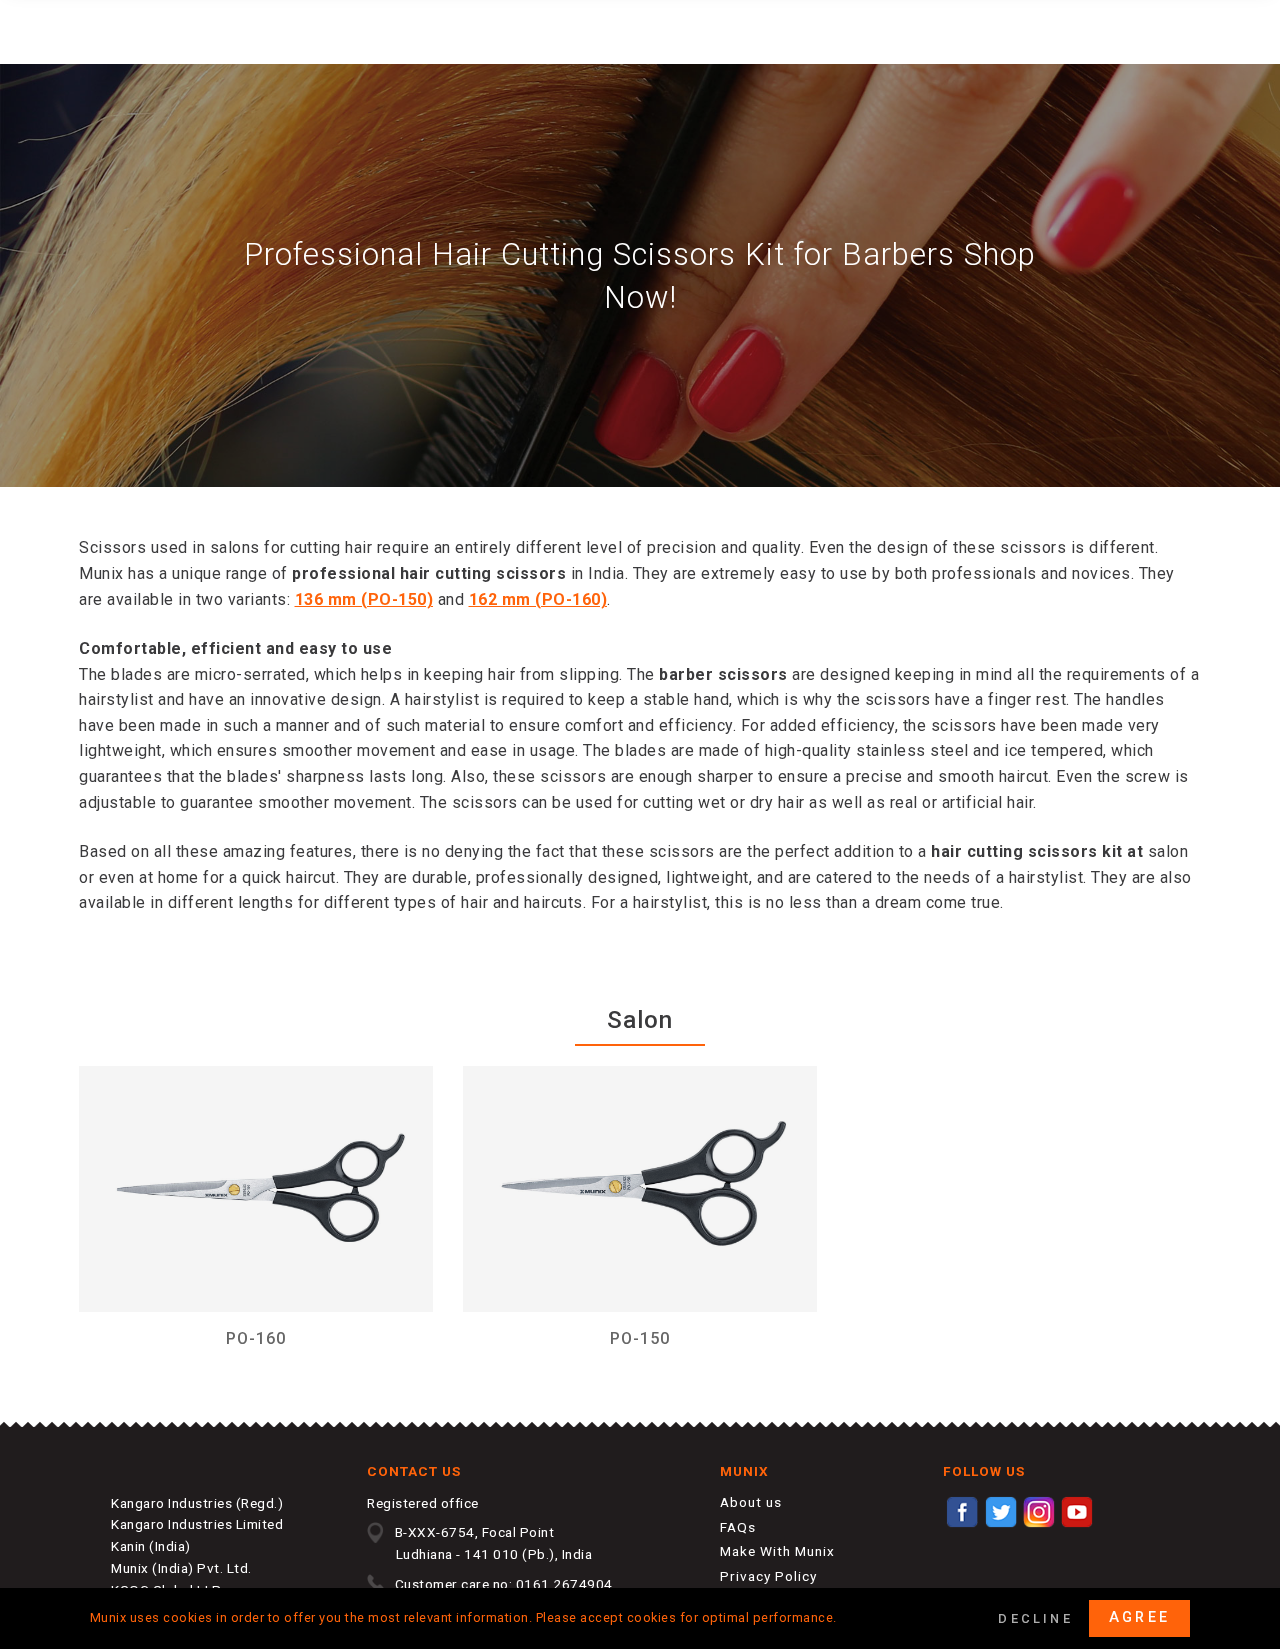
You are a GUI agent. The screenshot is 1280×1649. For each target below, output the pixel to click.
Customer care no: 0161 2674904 (504, 1584)
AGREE (1139, 1617)
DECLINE (1035, 1618)
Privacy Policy (768, 1576)
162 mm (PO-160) (538, 599)
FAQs (738, 1527)
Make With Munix (777, 1551)
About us (751, 1502)
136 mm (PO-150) (364, 599)
